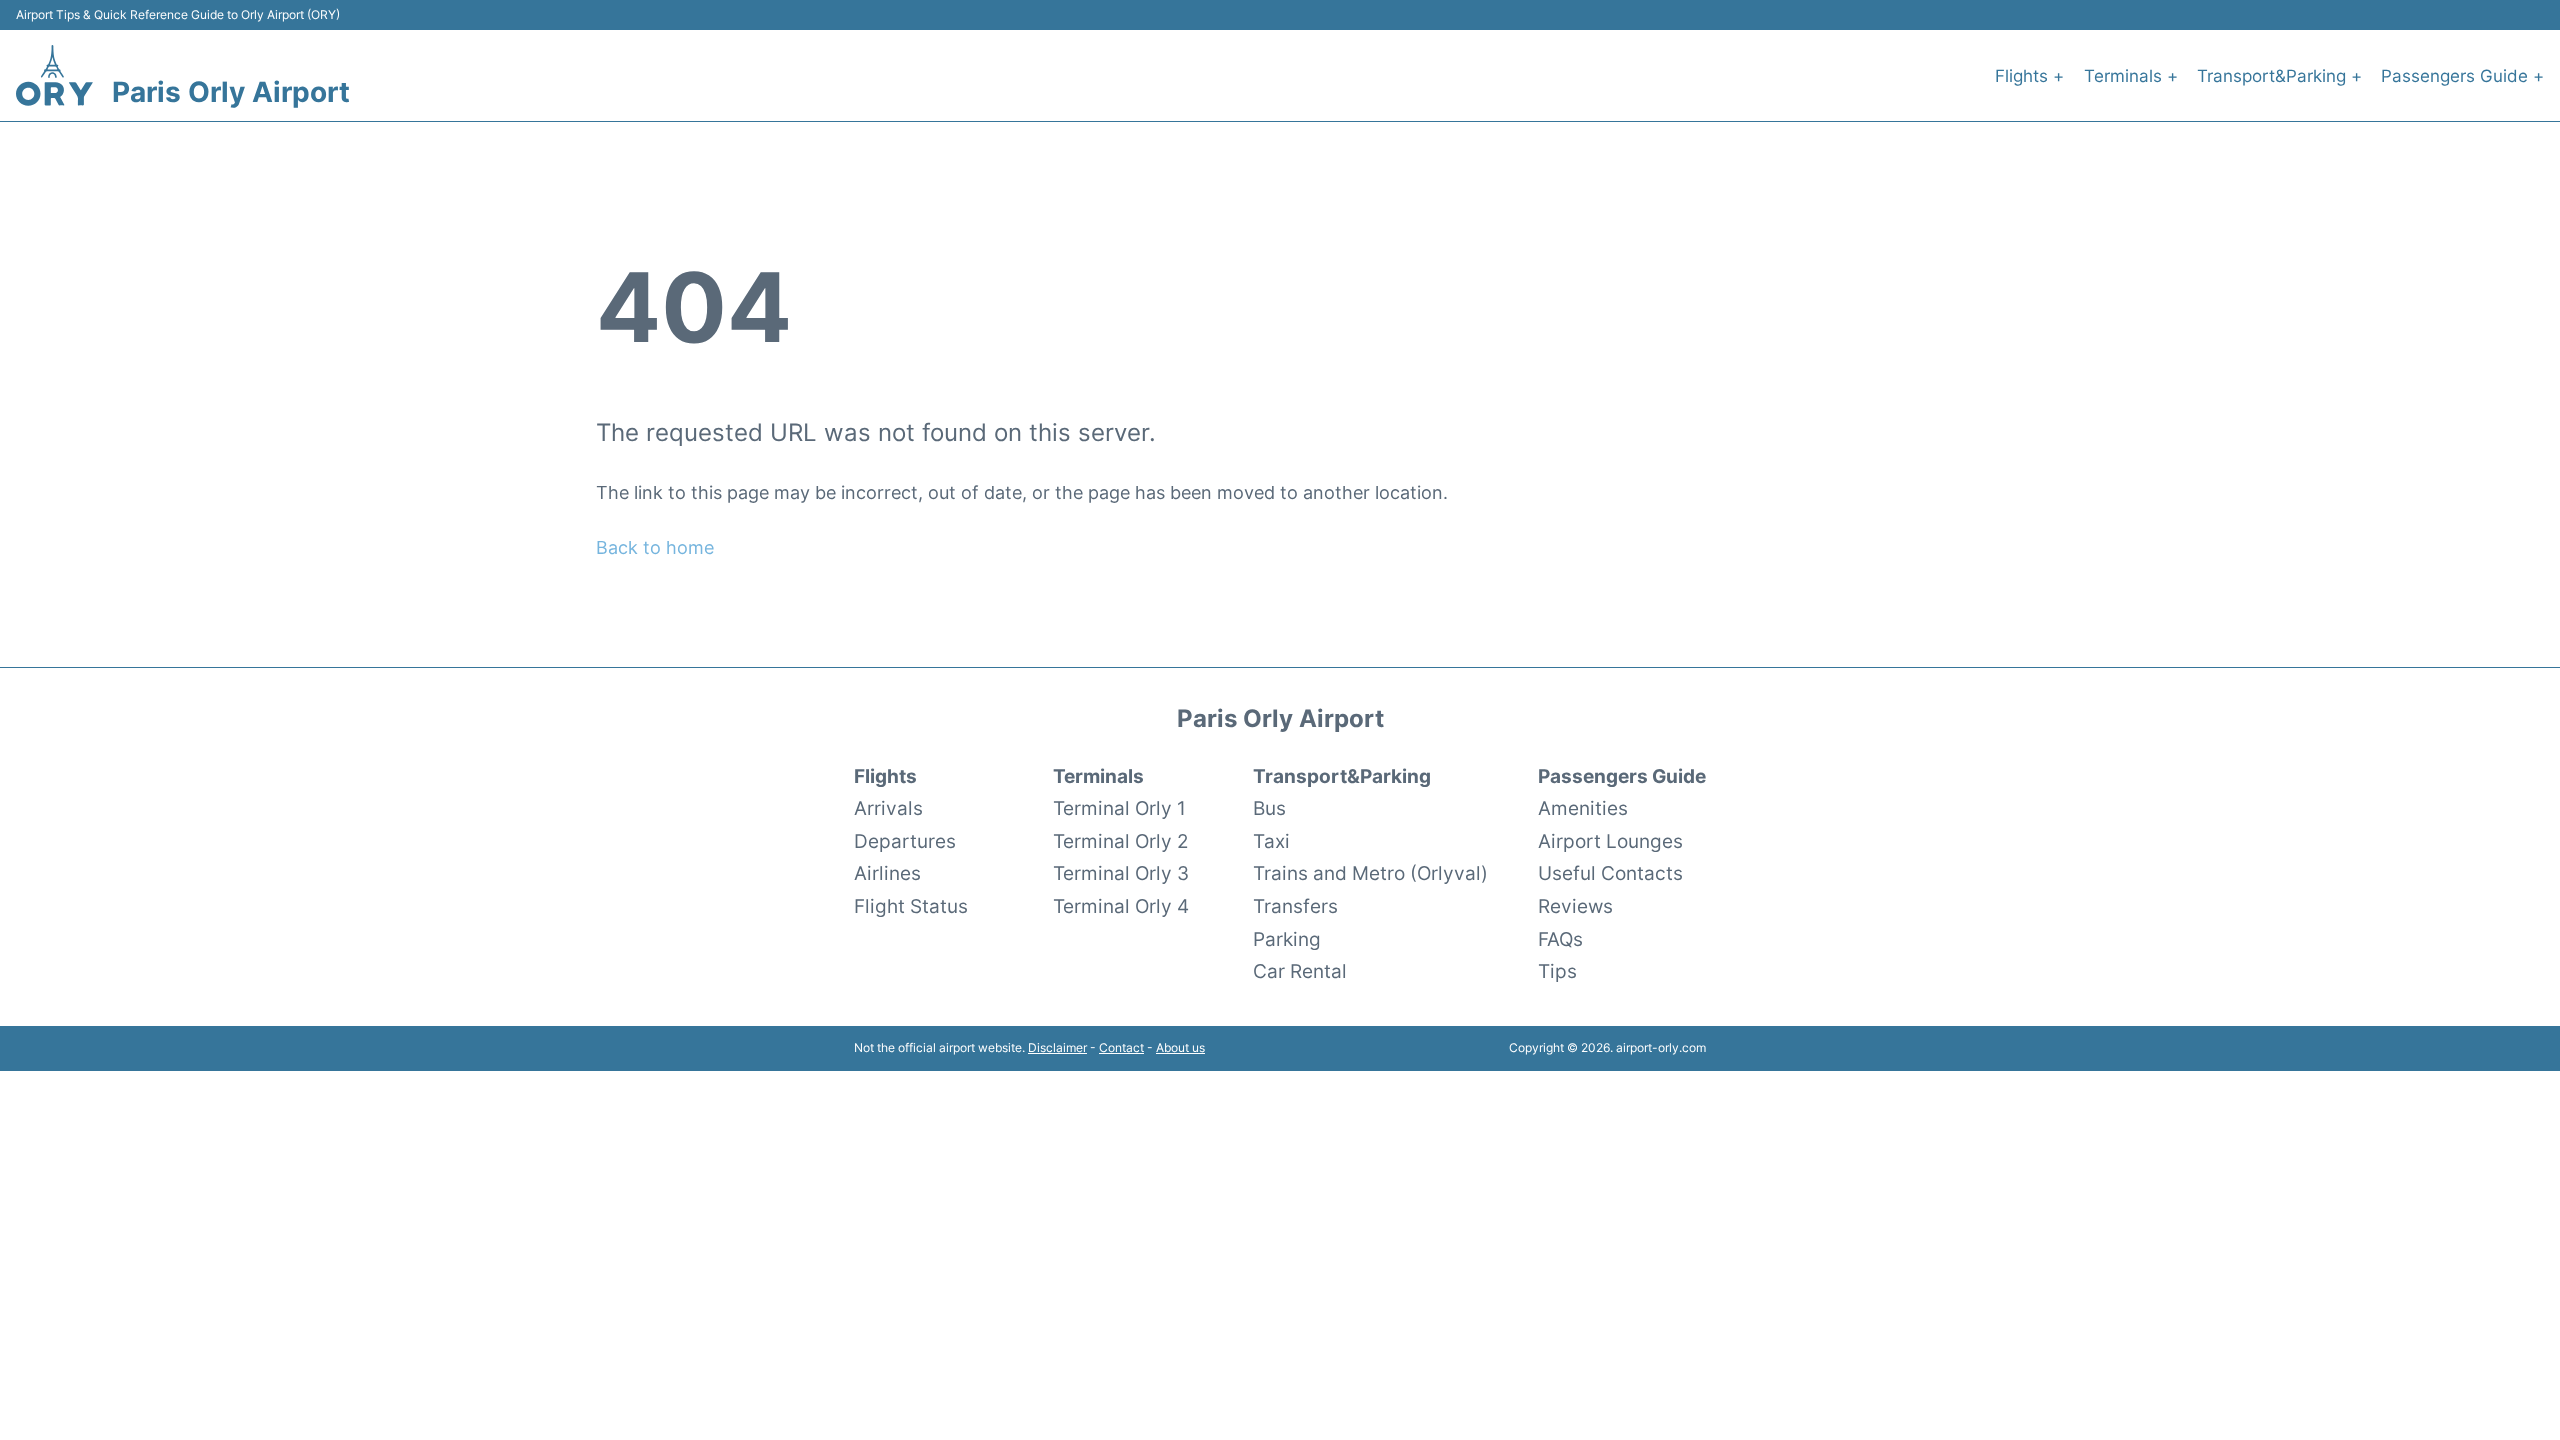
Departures (905, 841)
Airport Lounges (1610, 841)
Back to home (655, 547)
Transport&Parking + (2279, 76)
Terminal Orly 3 (1121, 873)
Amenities (1583, 808)
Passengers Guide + (2462, 76)
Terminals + (2131, 76)
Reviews (1575, 906)
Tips (1557, 971)
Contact (1121, 1047)
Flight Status (911, 906)
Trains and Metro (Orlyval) (1370, 873)
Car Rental (1300, 971)
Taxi (1271, 841)
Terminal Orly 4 (1121, 906)
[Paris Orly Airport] (54, 75)
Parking (1287, 939)
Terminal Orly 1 (1119, 808)
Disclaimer (1057, 1047)
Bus (1269, 808)
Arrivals (888, 808)
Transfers (1295, 906)
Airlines (887, 873)
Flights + (2029, 76)
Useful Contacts (1610, 873)
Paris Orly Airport (231, 92)
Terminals (1098, 776)
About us (1180, 1047)
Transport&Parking (1342, 776)
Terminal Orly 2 (1121, 841)
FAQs (1560, 939)
